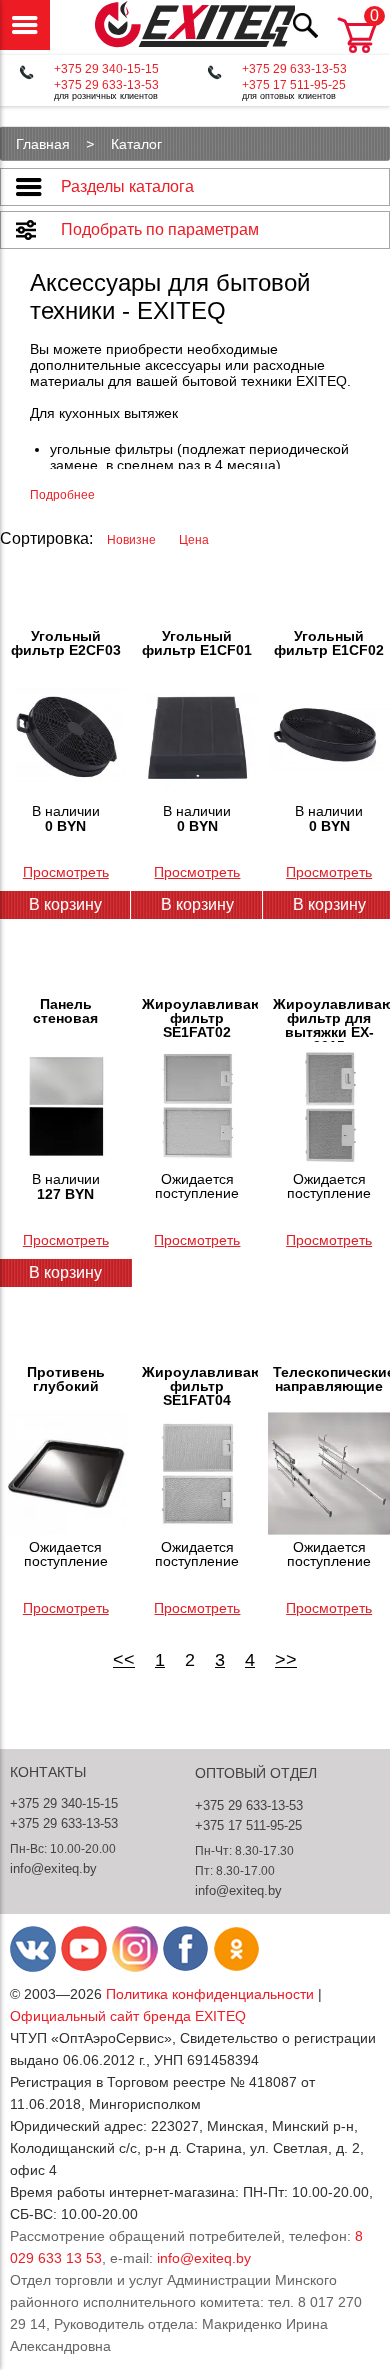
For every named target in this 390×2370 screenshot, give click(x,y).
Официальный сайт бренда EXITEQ (128, 2016)
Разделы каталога (127, 186)
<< (124, 1660)
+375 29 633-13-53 (106, 85)
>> (286, 1660)
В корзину (197, 904)
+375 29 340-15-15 (106, 69)
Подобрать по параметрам (160, 229)
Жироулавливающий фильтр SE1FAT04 (200, 1386)
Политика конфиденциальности (210, 1994)
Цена (194, 540)
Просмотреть (66, 872)
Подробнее (62, 495)
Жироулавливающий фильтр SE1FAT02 (200, 1018)
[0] (357, 54)
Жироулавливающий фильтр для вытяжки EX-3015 (331, 1019)
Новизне (133, 540)
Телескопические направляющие (331, 1379)
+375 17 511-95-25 (294, 85)
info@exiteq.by (53, 1868)
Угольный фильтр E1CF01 (197, 643)
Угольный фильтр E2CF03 (66, 643)
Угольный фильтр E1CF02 (329, 643)
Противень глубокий (66, 1379)
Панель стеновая (65, 1011)
